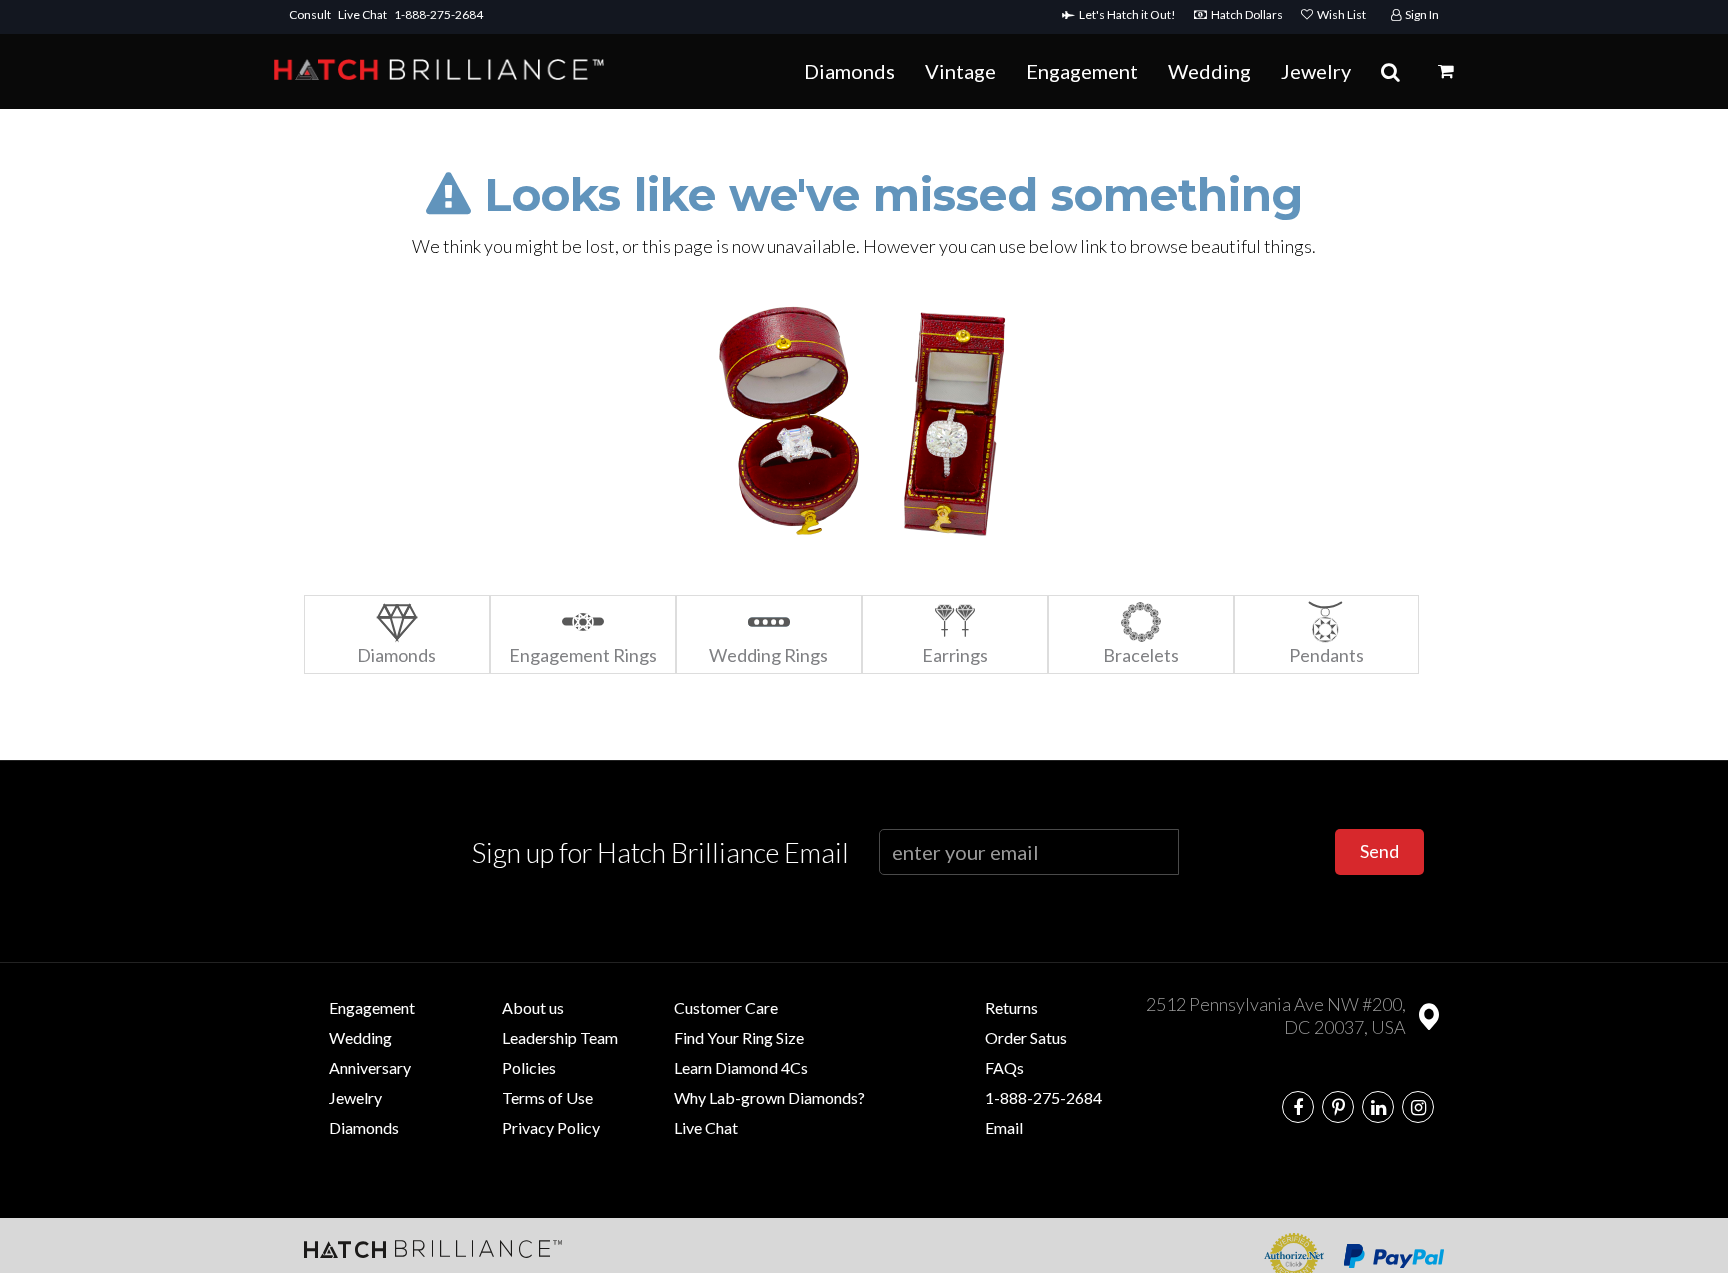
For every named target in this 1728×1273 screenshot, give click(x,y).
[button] (1446, 71)
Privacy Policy (551, 1127)
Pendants (1326, 655)
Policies (529, 1067)
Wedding (1209, 71)
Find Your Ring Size (739, 1037)
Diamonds (849, 71)
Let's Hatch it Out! (1129, 14)
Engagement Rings (583, 655)
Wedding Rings (768, 655)
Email (1004, 1127)
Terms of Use (547, 1097)
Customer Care (726, 1007)
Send (1379, 851)
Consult (310, 14)
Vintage (960, 71)
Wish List (1339, 14)
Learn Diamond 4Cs (741, 1067)
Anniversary (370, 1067)
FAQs (1004, 1067)
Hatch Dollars (1249, 14)
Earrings (955, 655)
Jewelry (1316, 71)
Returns (1011, 1007)
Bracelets (1141, 655)
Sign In (1420, 14)
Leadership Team (560, 1037)
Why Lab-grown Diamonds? (769, 1097)
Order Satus (1026, 1037)
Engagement (1082, 71)
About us (533, 1007)
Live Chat (362, 14)
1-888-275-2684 (438, 14)
